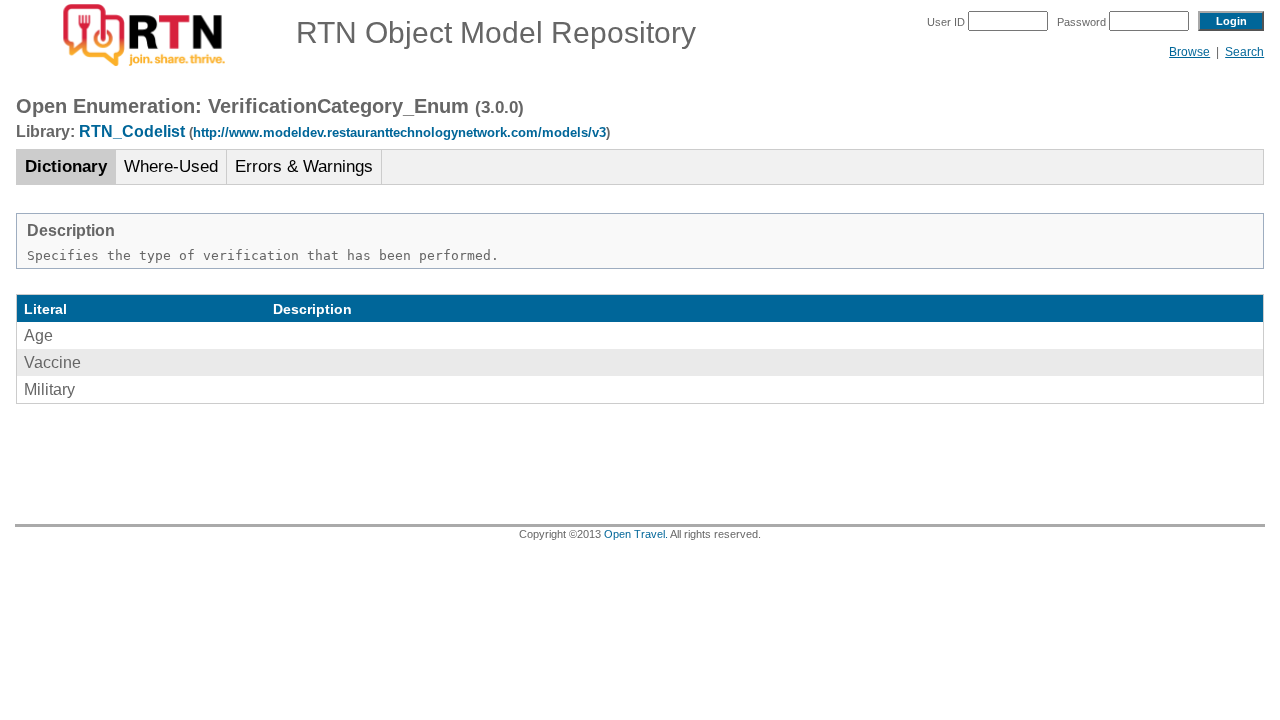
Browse (1189, 52)
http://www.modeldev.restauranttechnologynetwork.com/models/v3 (399, 132)
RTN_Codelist (132, 131)
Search (1244, 52)
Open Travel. (636, 534)
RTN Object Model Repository (484, 32)
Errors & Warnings (304, 166)
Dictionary (66, 166)
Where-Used (171, 166)
